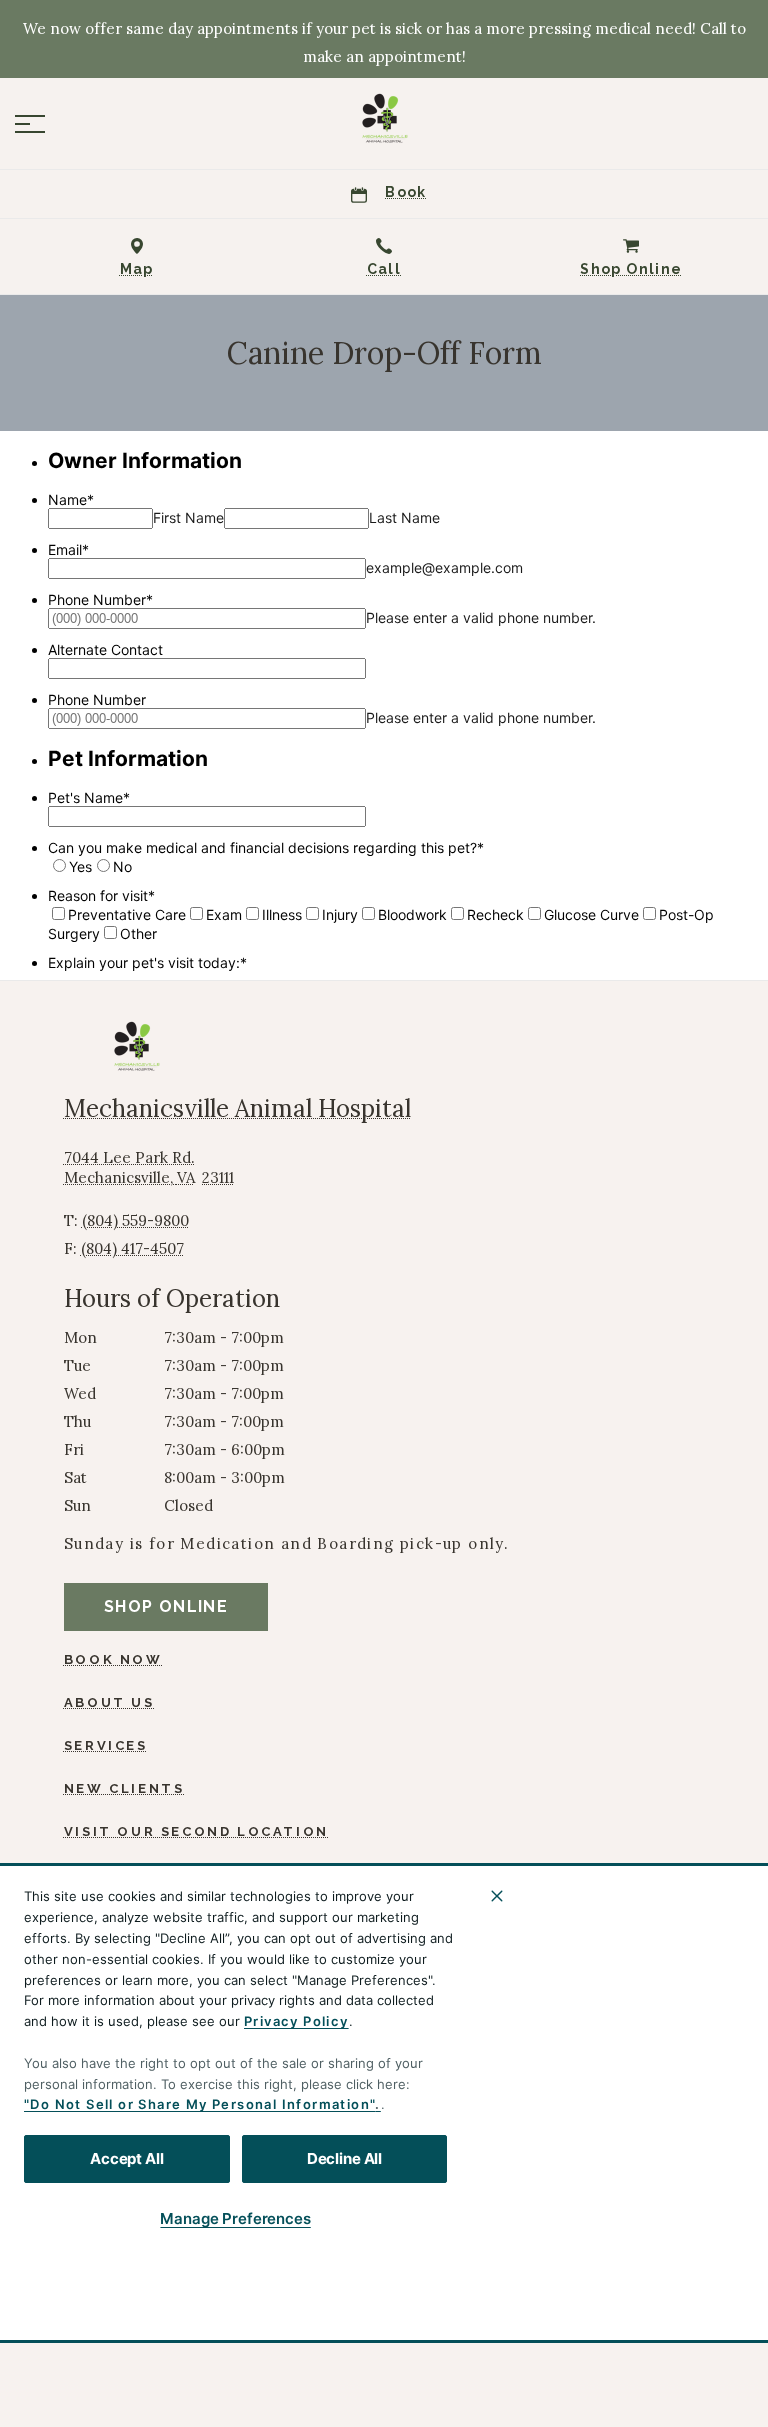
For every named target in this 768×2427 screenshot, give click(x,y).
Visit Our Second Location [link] (196, 1831)
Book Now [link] (113, 1659)
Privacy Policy (296, 2021)
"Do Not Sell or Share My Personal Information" (199, 2104)
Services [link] (106, 1745)
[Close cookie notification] (497, 1896)
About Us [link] (109, 1702)
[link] (384, 119)
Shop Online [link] (166, 1606)
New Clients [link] (124, 1788)
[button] (30, 124)
